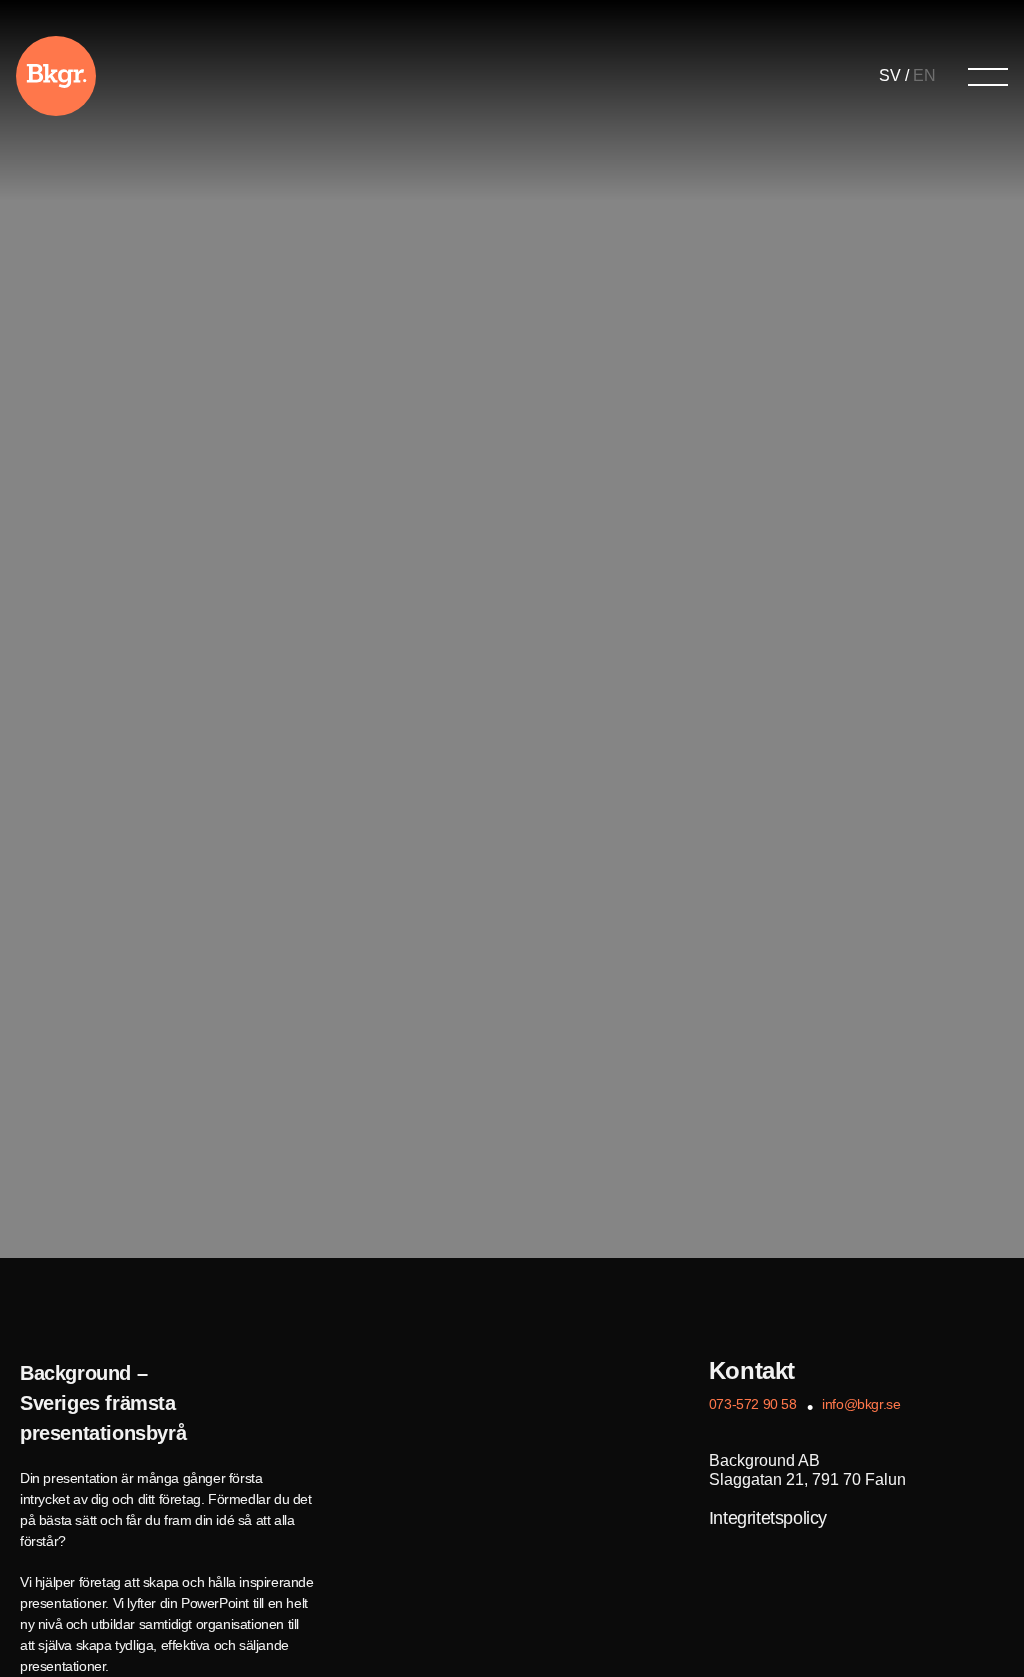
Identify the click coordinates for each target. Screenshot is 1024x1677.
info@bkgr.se (861, 1404)
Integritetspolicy (768, 1518)
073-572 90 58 (753, 1404)
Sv (890, 75)
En (924, 75)
